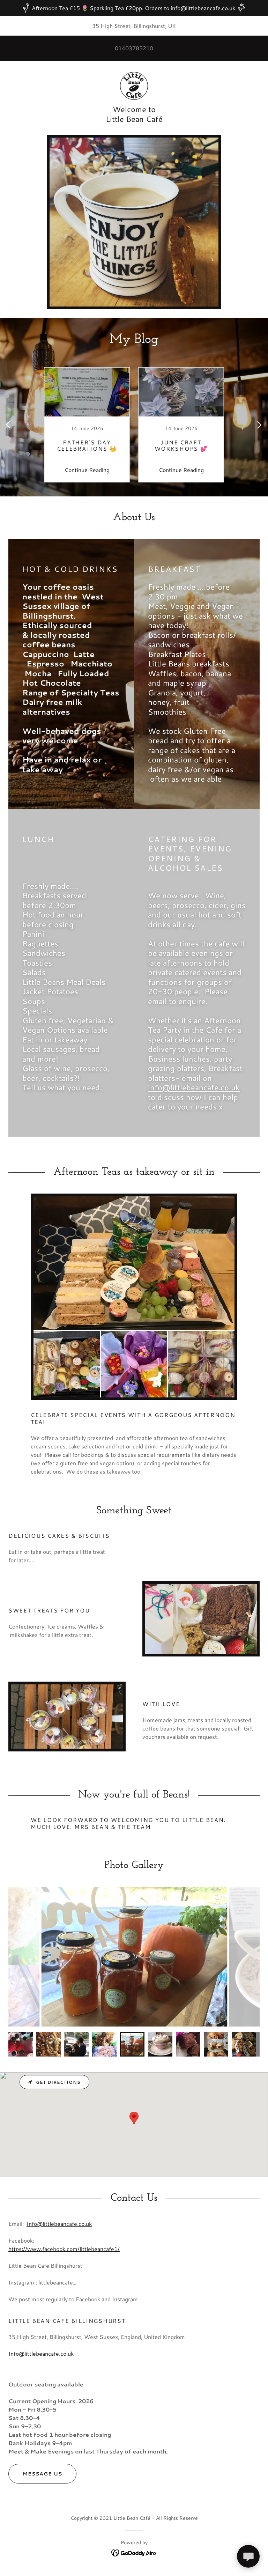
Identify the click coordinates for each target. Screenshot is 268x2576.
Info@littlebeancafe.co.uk (59, 2224)
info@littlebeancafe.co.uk (194, 1087)
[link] (134, 86)
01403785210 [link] (134, 48)
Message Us (42, 2474)
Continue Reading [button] (87, 470)
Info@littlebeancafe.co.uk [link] (41, 2353)
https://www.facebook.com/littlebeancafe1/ (64, 2249)
